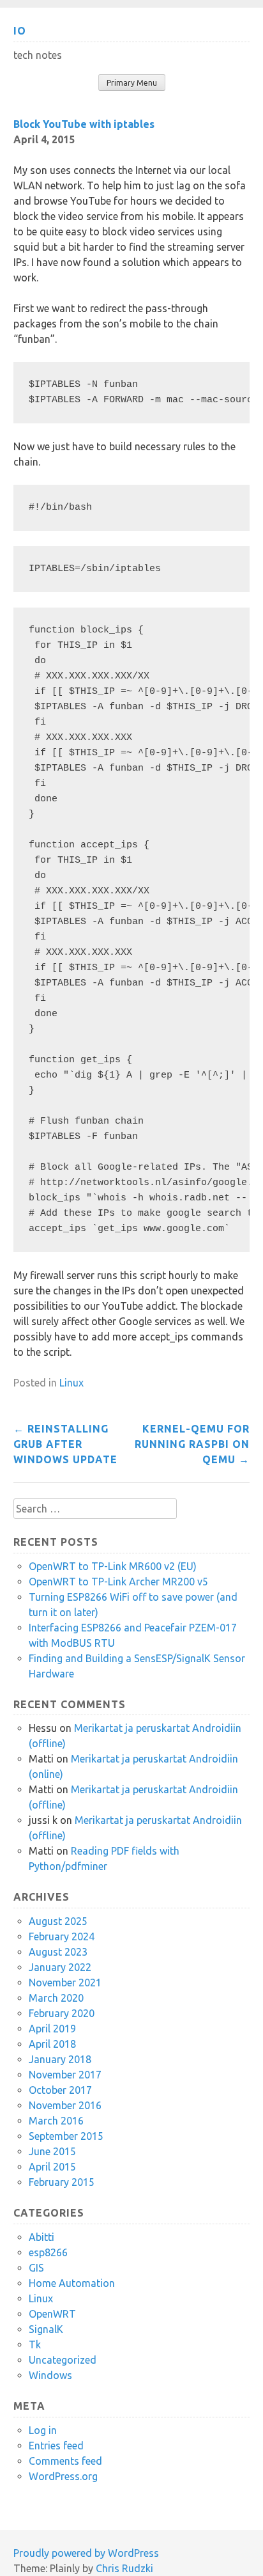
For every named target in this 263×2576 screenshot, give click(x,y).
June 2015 (52, 2151)
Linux (71, 1383)
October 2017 (60, 2090)
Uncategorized (63, 2360)
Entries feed (56, 2446)
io (20, 31)
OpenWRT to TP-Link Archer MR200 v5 (118, 1582)
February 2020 (62, 2013)
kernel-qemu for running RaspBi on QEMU (192, 1444)
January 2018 (60, 2059)
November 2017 (65, 2075)
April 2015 (52, 2167)
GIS (36, 2268)
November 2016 (65, 2105)
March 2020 (56, 1998)
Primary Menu (132, 83)
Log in (43, 2430)
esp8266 (48, 2252)
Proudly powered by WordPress (86, 2553)
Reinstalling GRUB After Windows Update (65, 1444)
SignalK (46, 2329)
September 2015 (66, 2136)
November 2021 (65, 1983)
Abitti (41, 2237)
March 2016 (56, 2121)
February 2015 (62, 2182)
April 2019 (52, 2029)
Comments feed (65, 2461)
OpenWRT (52, 2314)
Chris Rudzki (124, 2568)
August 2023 (58, 1952)
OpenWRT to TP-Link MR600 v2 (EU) (113, 1566)
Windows (50, 2375)
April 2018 (52, 2044)
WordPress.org (63, 2476)
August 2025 (58, 1921)
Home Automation (72, 2283)
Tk (35, 2344)
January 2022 (60, 1967)
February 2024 (62, 1936)
